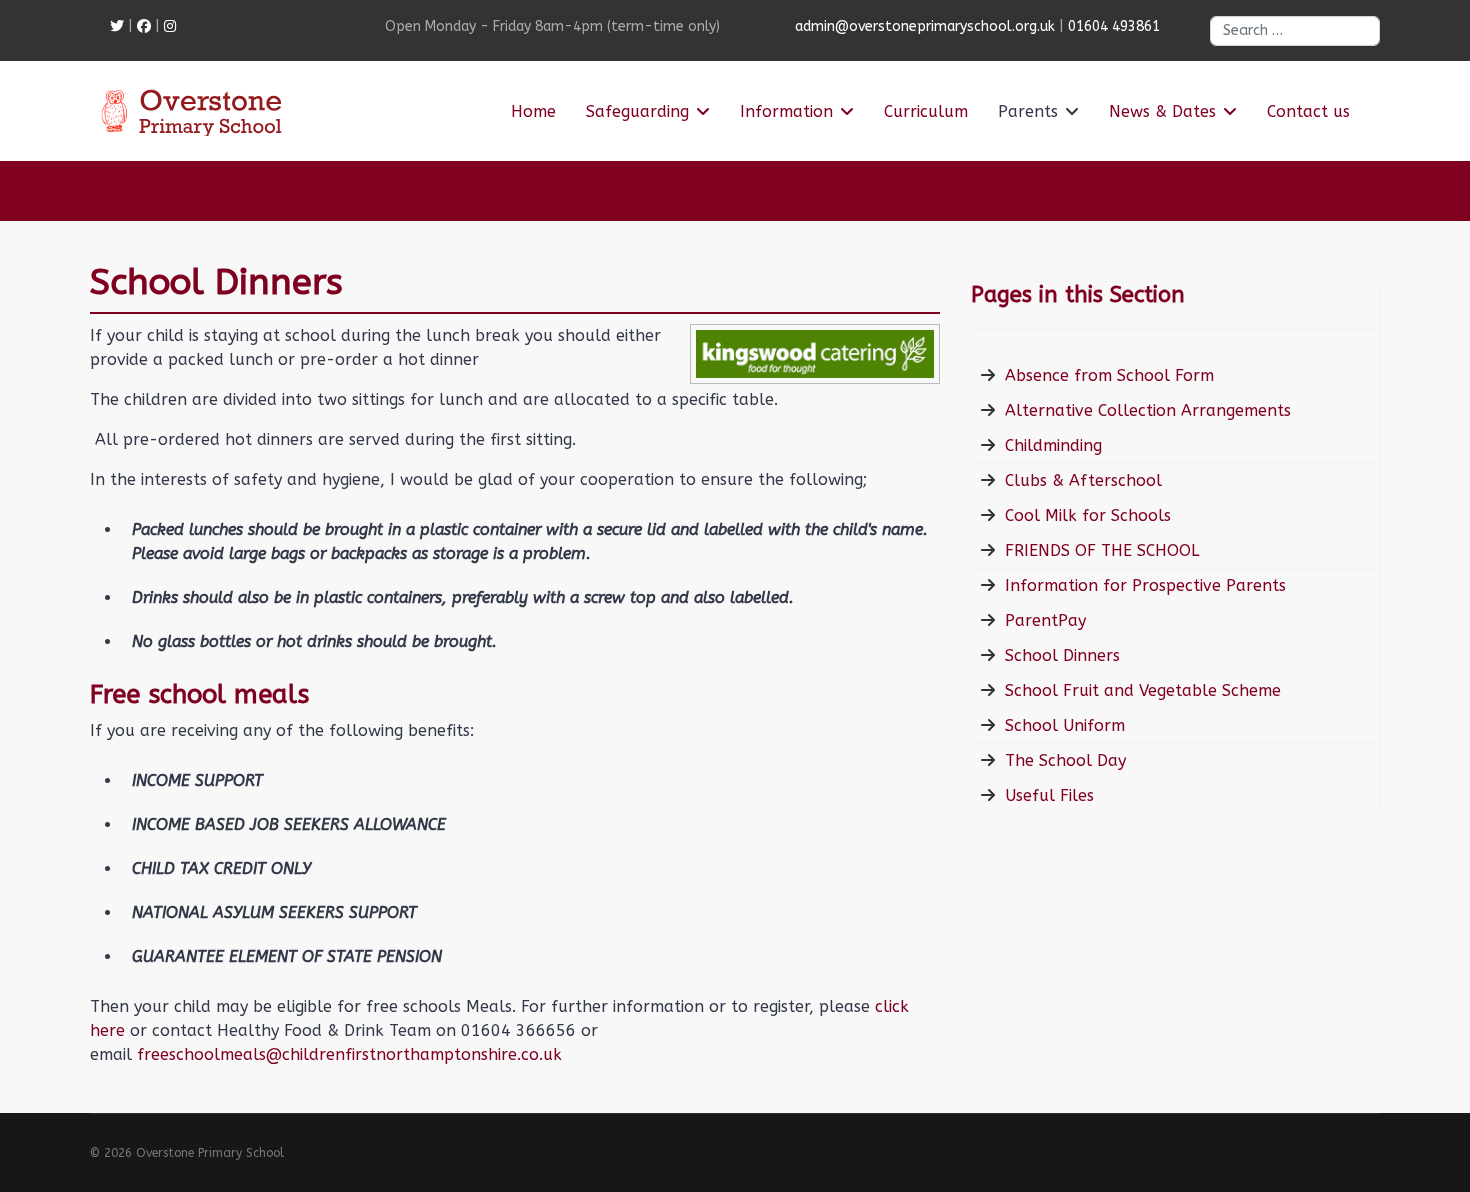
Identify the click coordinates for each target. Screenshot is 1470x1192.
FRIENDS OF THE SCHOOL (1102, 550)
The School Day (1065, 760)
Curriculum (926, 111)
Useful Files (1049, 795)
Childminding (1053, 445)
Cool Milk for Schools (1088, 515)
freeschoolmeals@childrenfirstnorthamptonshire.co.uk (349, 1054)
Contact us (1308, 111)
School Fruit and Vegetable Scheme (1143, 690)
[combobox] (1295, 31)
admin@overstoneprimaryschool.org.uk (925, 26)
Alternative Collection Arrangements (1148, 410)
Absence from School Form (1109, 375)
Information (786, 111)
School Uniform (1065, 725)
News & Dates (1162, 111)
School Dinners (1062, 655)
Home (533, 111)
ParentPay (1045, 620)
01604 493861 (1114, 26)
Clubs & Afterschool (1083, 480)
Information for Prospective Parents (1145, 585)
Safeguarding (637, 111)
